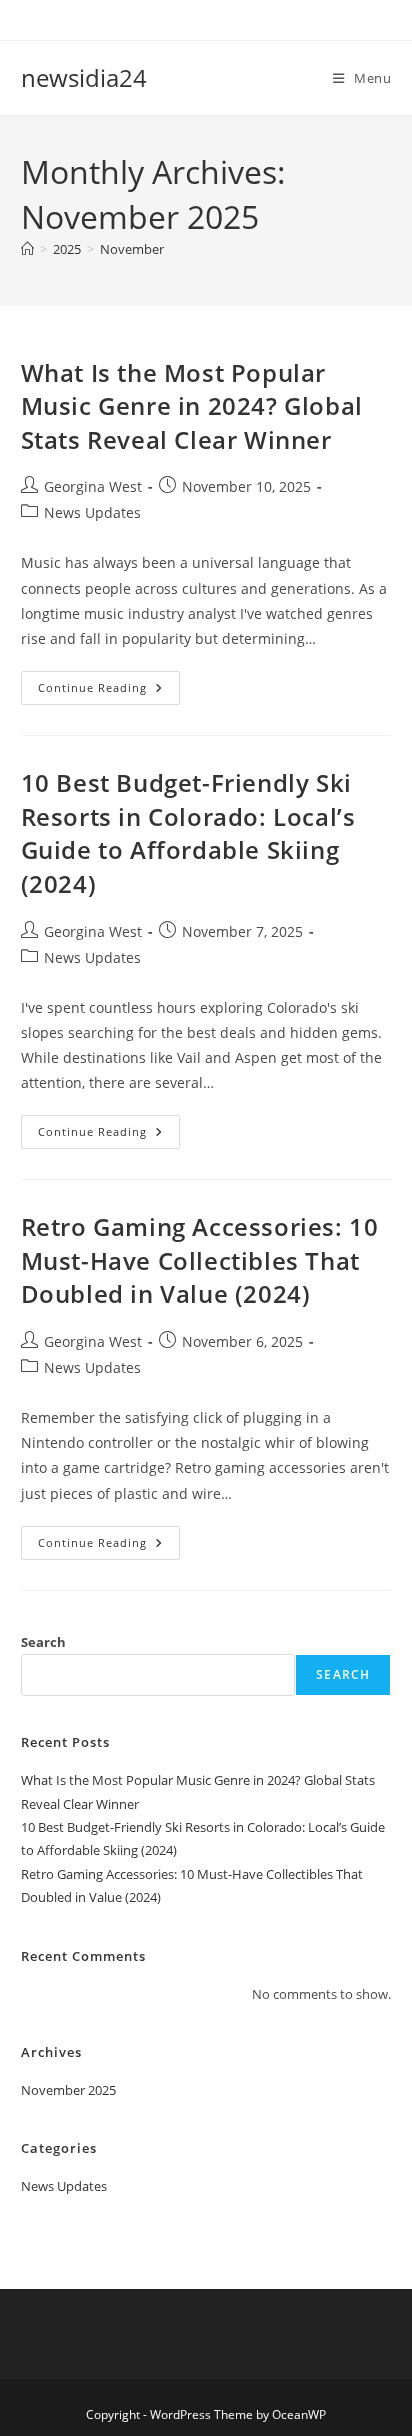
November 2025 (68, 2090)
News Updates (92, 512)
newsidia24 (84, 77)
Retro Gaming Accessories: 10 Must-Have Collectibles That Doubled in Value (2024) (200, 1260)
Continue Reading (109, 691)
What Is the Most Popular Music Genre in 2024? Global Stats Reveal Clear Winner (192, 406)
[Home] (27, 249)
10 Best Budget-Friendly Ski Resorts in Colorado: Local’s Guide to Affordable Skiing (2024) (188, 833)
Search (43, 1642)
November (132, 249)
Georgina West (93, 486)
